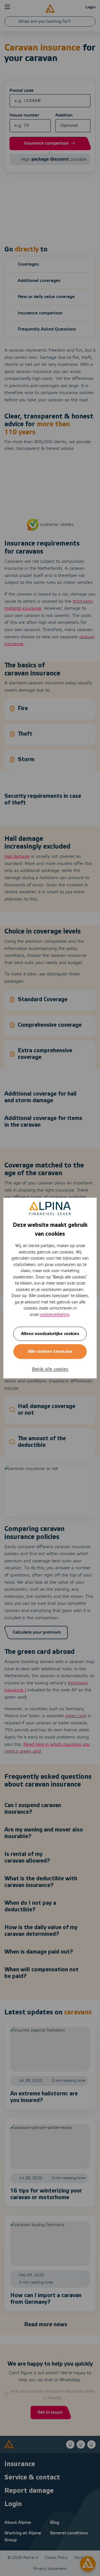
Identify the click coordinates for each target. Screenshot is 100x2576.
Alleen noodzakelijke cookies (50, 1334)
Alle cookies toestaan (50, 1352)
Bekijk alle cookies (50, 1369)
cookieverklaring (55, 1315)
